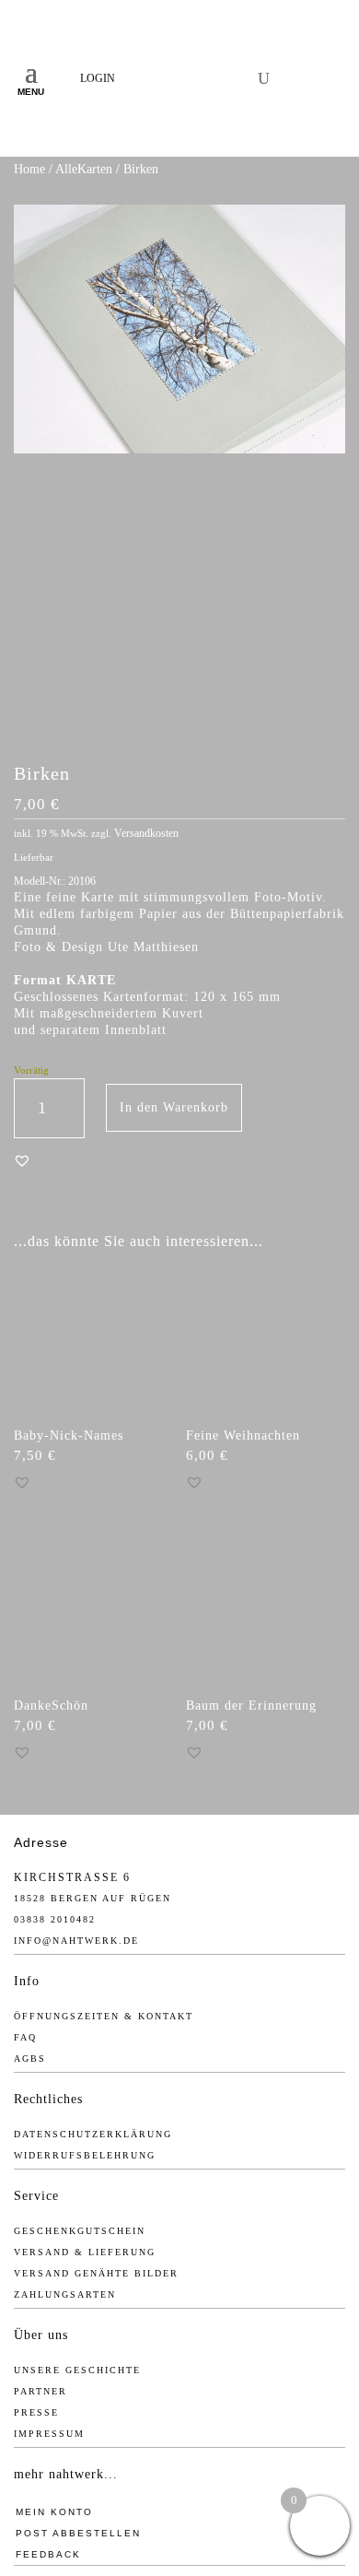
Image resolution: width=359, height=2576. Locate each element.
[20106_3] (179, 719)
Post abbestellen (78, 2533)
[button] (22, 1160)
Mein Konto (54, 2512)
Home (29, 169)
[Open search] (264, 78)
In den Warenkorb (174, 1107)
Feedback (48, 2554)
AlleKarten (84, 169)
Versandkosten (146, 833)
